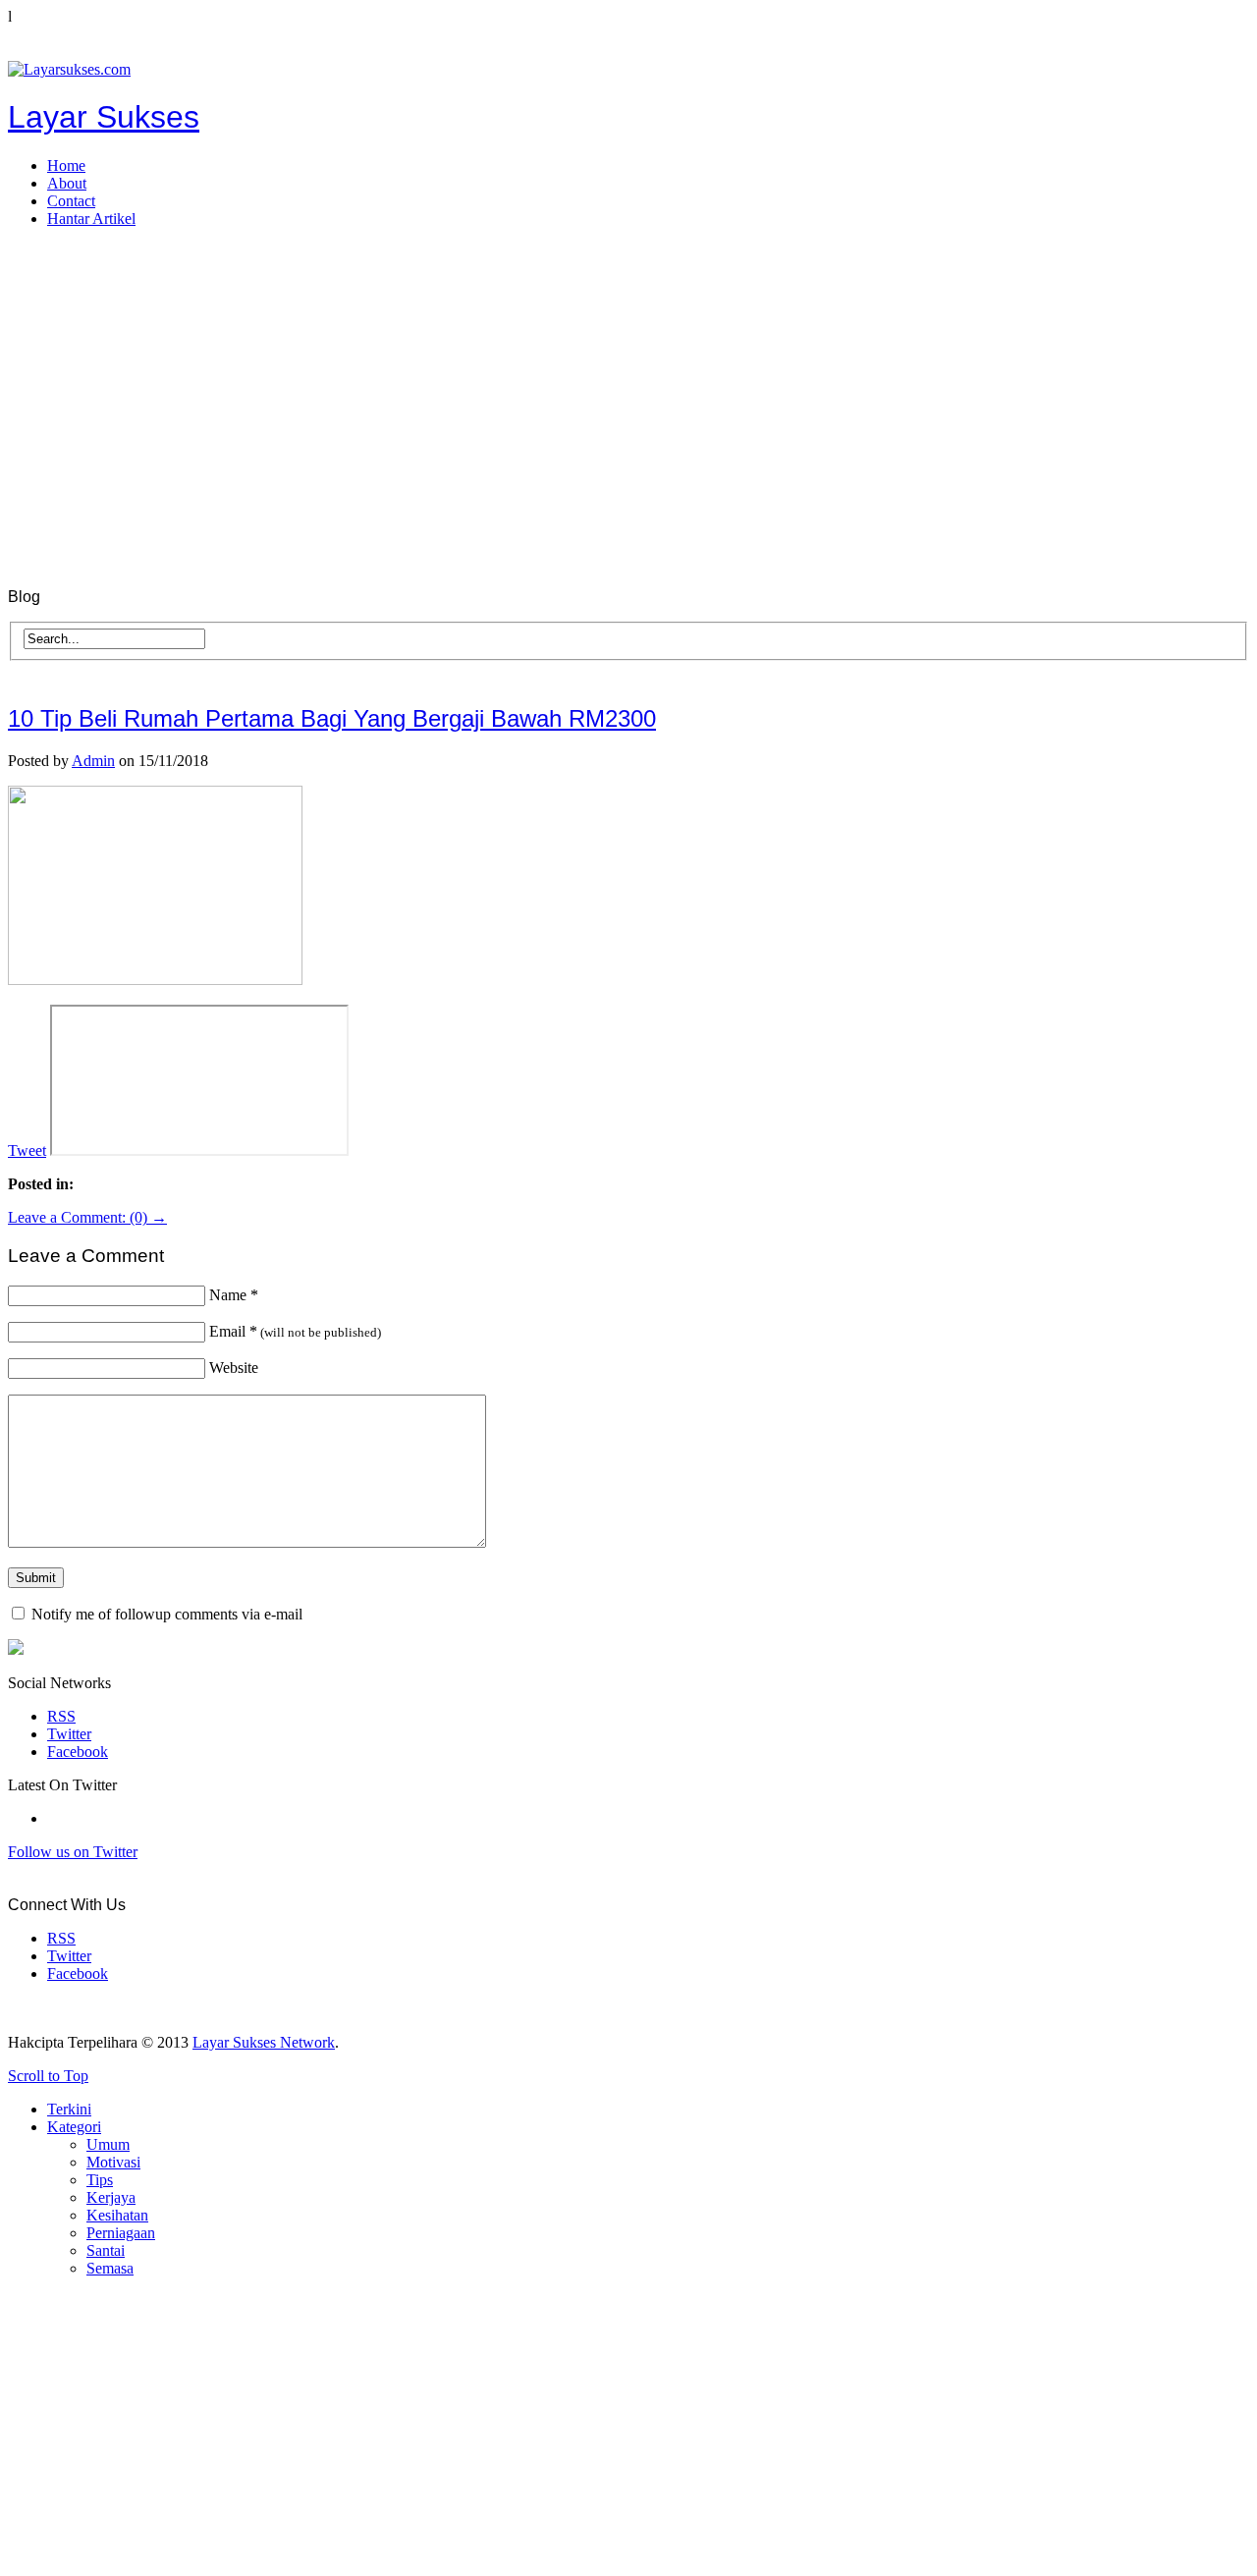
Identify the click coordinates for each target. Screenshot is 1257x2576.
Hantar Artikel (91, 219)
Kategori (74, 2127)
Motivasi (113, 2162)
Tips (100, 2180)
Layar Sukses (104, 117)
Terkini (69, 2109)
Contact (71, 201)
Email (295, 1331)
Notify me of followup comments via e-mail (167, 1614)
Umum (108, 2144)
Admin (93, 761)
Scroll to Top (48, 2076)
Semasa (110, 2268)
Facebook (78, 1752)
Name (234, 1295)
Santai (106, 2250)
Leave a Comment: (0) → (87, 1217)
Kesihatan (117, 2215)
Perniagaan (121, 2233)
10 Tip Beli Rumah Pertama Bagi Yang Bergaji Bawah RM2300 (332, 718)
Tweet (27, 1151)
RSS (61, 1716)
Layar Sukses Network (264, 2042)
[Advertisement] (628, 381)
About (67, 183)
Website (234, 1368)
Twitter (69, 1734)
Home (66, 165)
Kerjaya (111, 2197)
